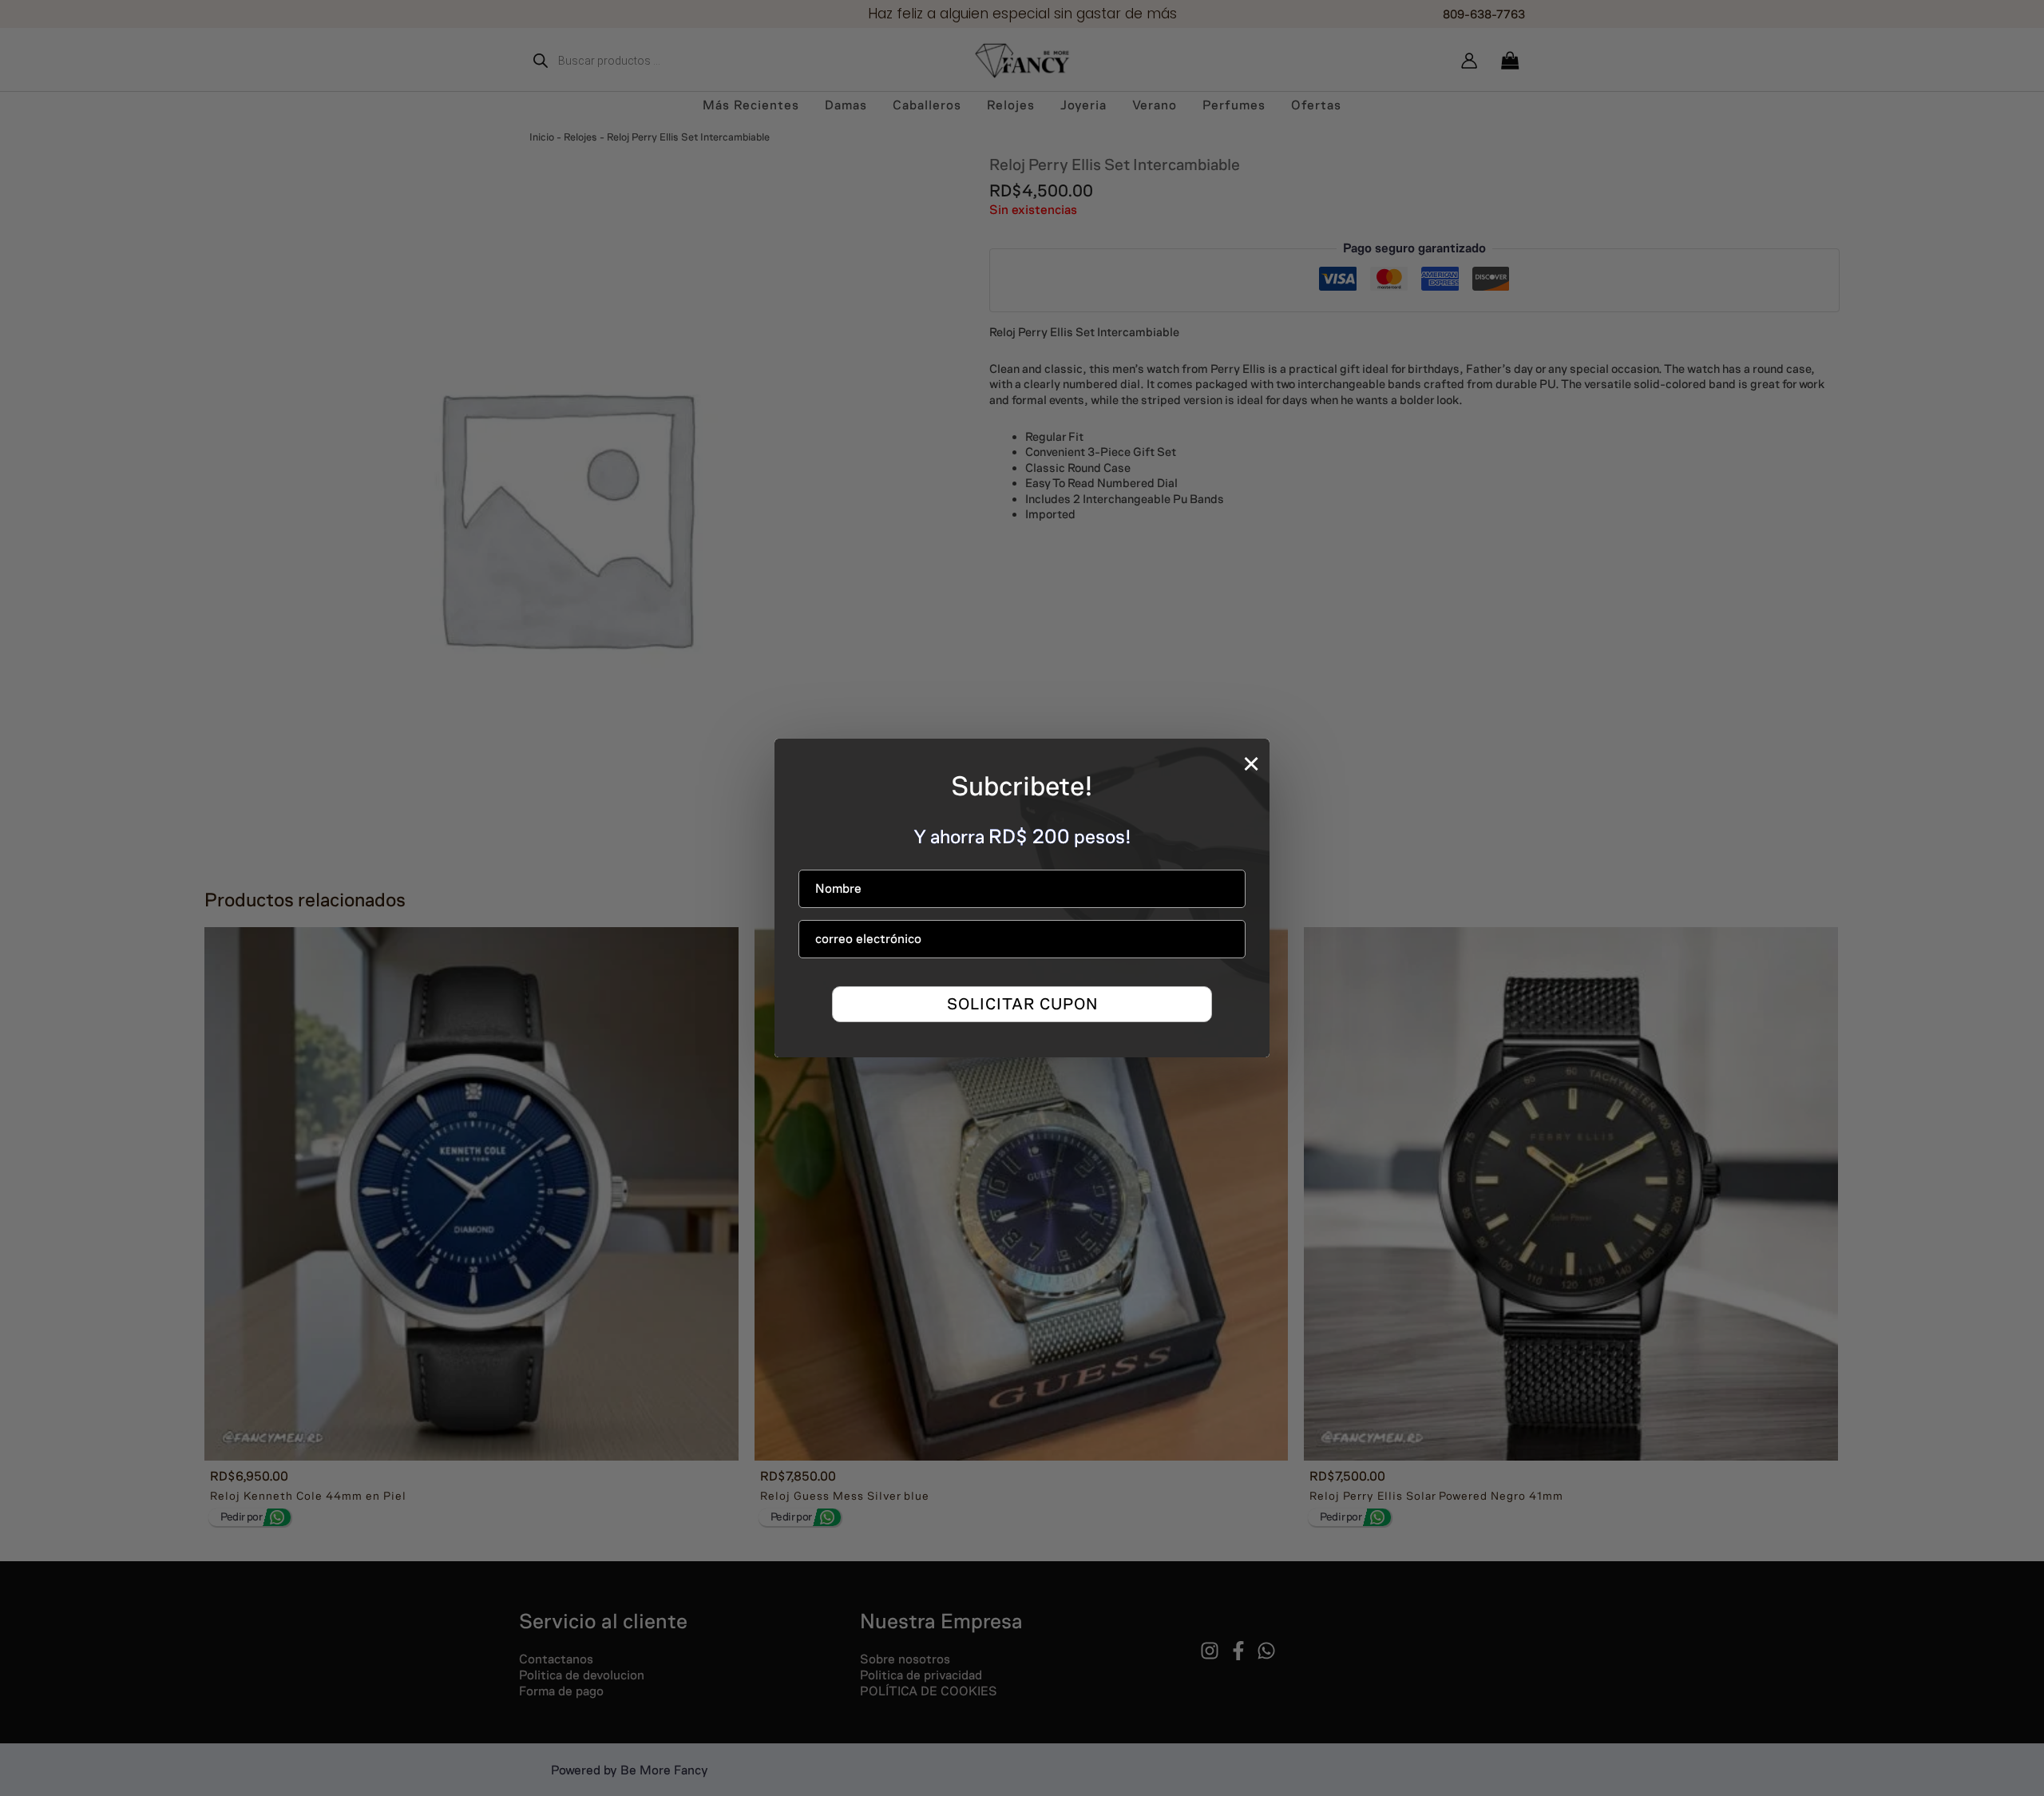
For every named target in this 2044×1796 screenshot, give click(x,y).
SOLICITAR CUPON (1022, 1004)
